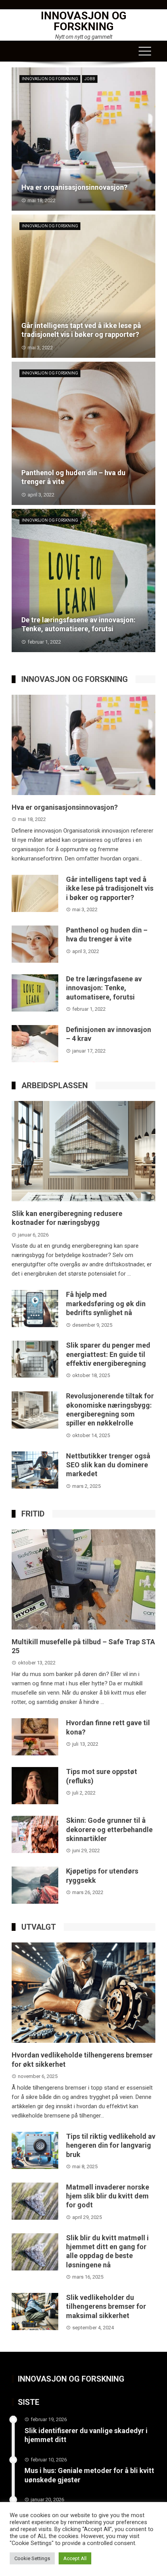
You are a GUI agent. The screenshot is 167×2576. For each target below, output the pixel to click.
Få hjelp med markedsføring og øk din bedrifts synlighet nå (106, 1303)
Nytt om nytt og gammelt (84, 37)
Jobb (90, 79)
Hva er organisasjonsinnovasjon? (65, 807)
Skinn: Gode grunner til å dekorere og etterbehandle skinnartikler (109, 1829)
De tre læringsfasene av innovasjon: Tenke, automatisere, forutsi (104, 988)
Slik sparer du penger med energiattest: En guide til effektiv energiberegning (108, 1354)
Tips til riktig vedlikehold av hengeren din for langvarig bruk (111, 2145)
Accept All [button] (75, 2558)
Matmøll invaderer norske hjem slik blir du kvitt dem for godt (108, 2196)
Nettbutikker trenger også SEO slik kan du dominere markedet (108, 1465)
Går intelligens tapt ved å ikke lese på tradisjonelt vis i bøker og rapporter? (110, 888)
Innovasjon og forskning (84, 21)
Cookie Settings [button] (32, 2558)
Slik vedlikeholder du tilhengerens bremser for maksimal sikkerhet (106, 2306)
